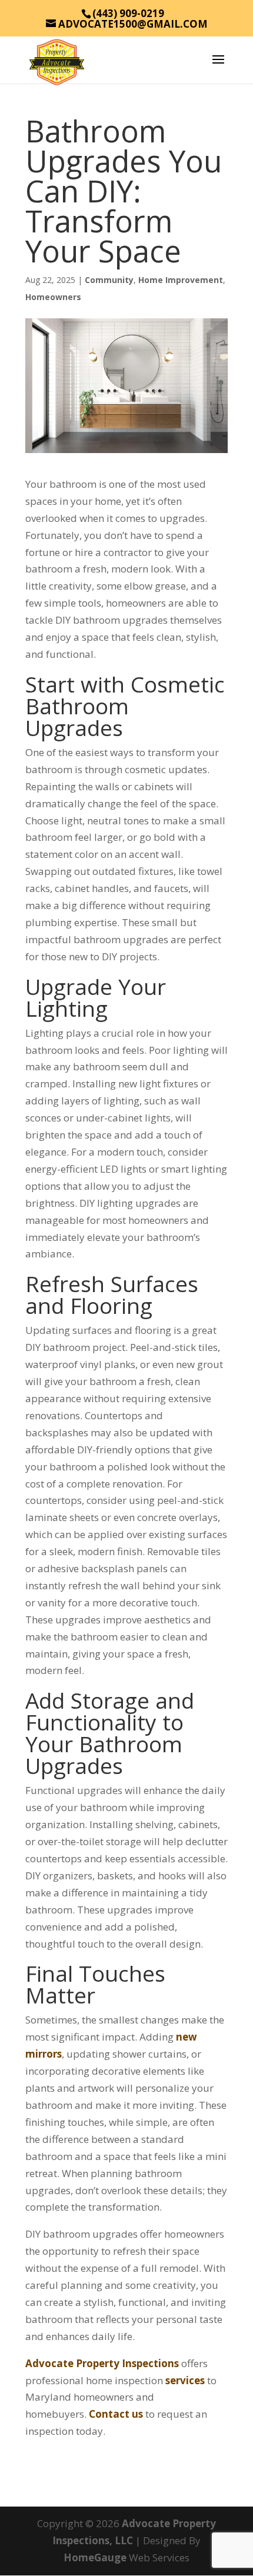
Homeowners (53, 297)
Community (109, 280)
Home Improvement (181, 280)
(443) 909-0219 (128, 13)
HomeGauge (95, 2557)
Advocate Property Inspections (102, 2363)
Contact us (116, 2414)
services (185, 2380)
